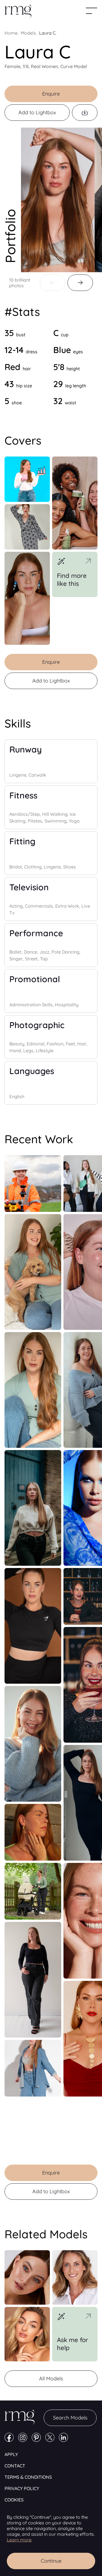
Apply (11, 2454)
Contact (15, 2466)
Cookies (14, 2500)
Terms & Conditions (28, 2477)
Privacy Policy (22, 2488)
